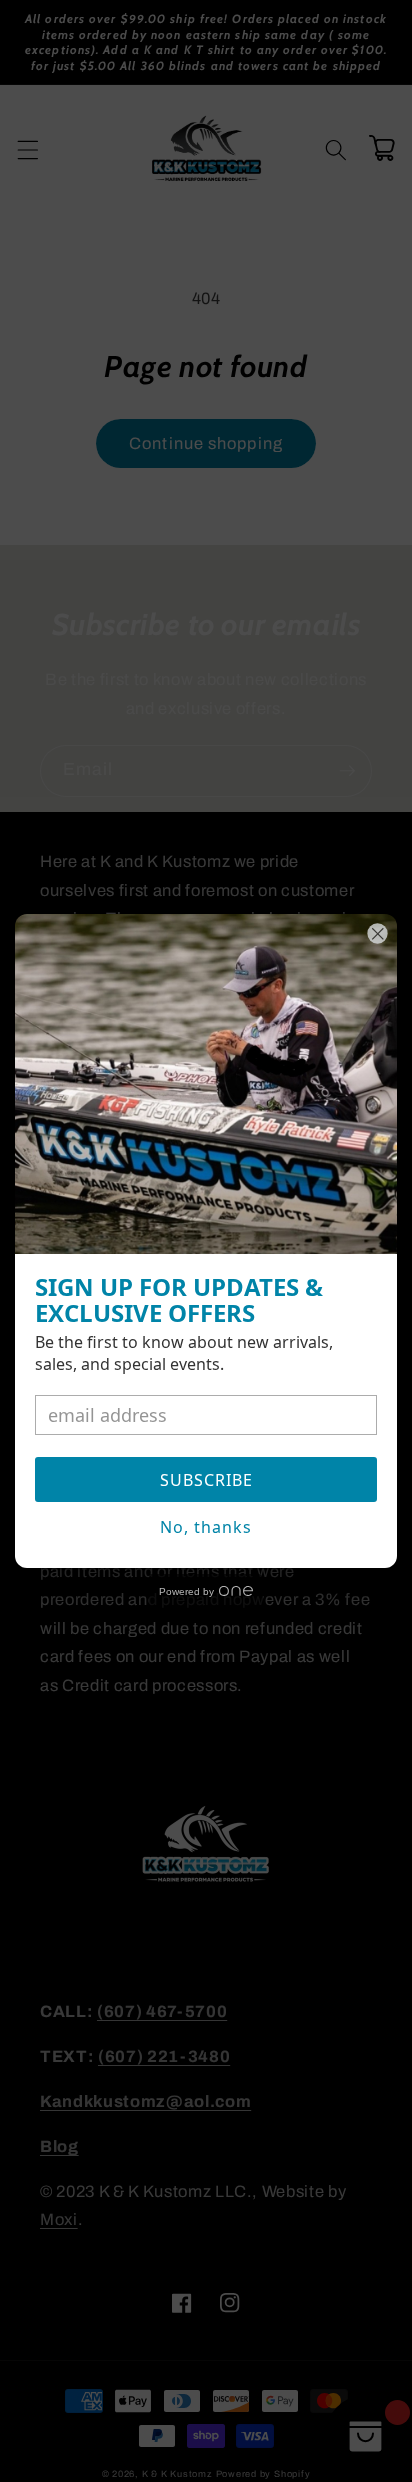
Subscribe (206, 1480)
